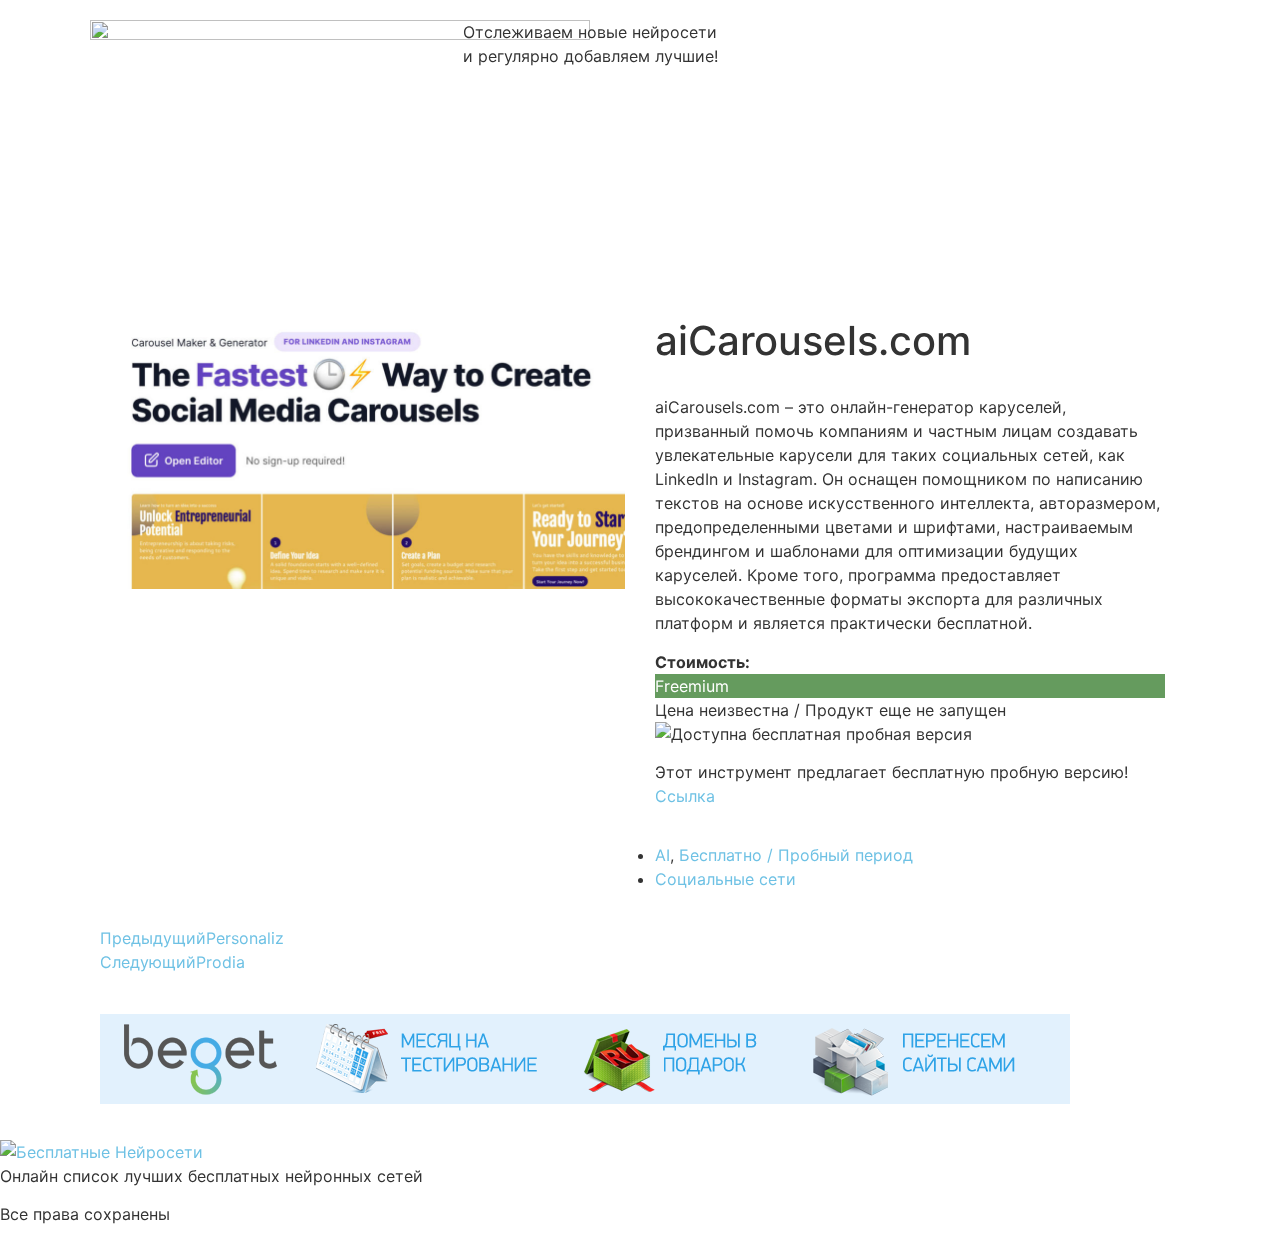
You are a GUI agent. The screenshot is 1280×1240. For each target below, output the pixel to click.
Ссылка (685, 796)
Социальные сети (725, 879)
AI (662, 855)
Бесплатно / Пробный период (796, 855)
